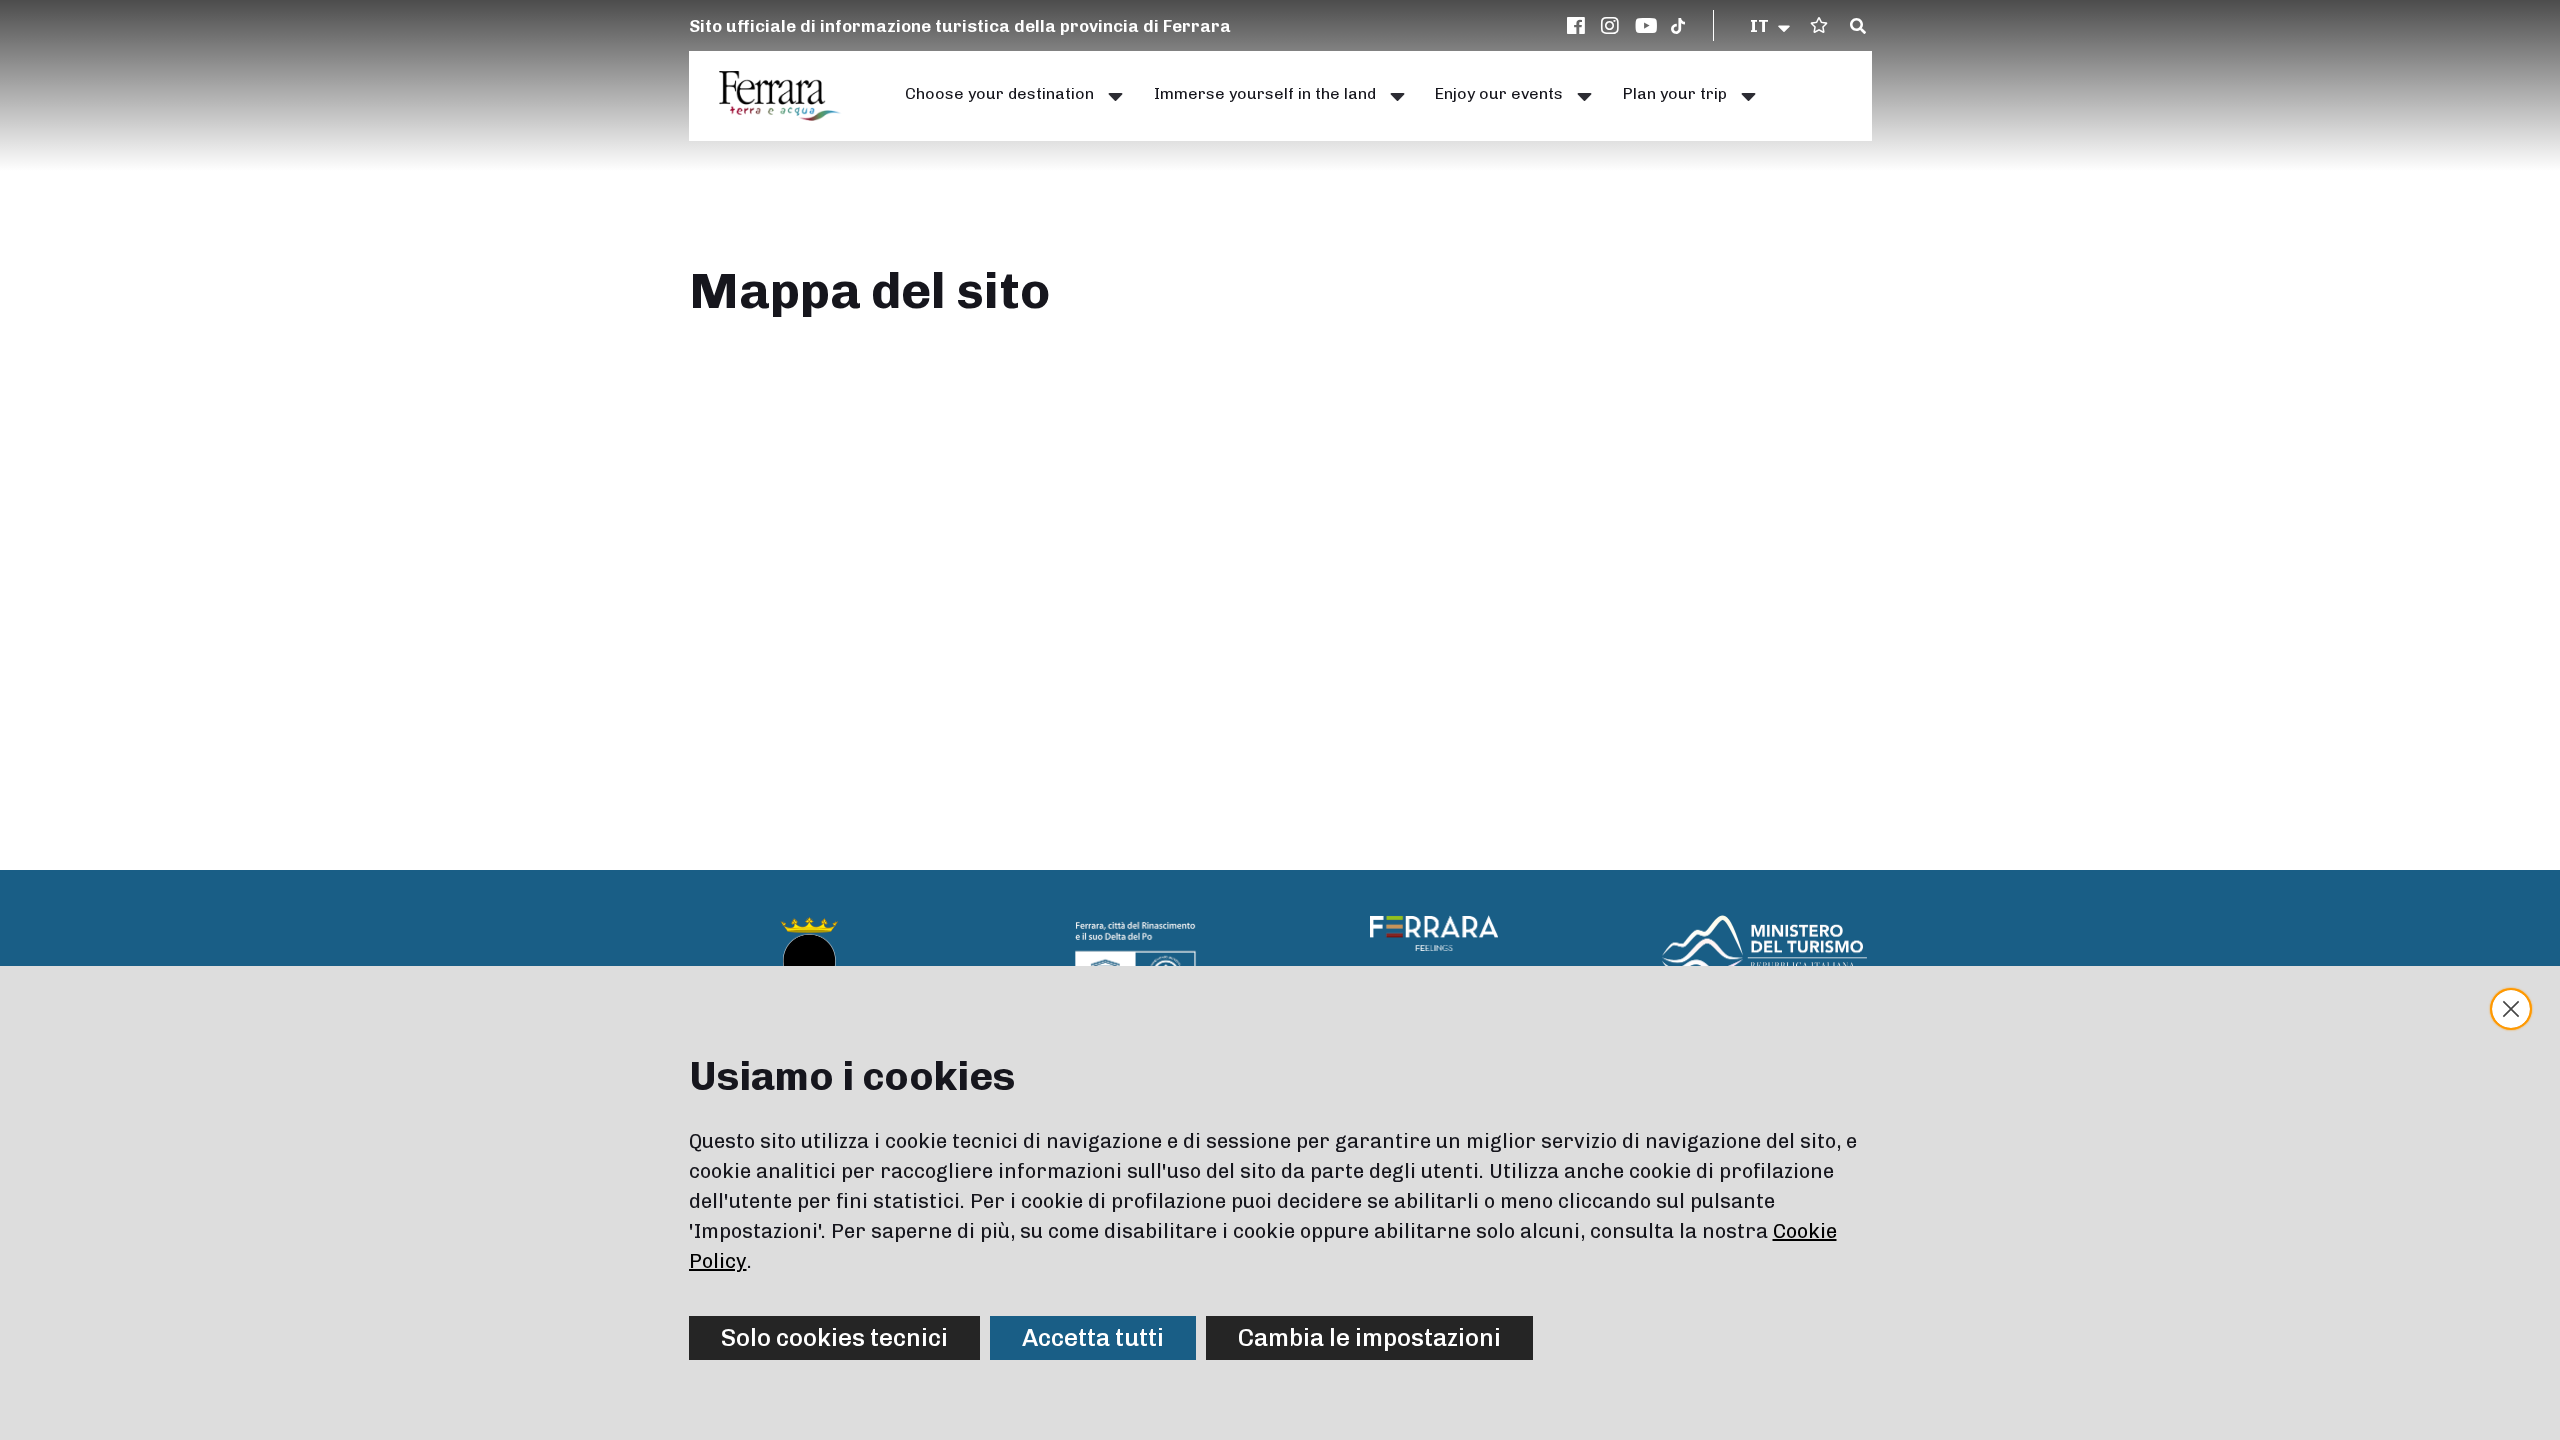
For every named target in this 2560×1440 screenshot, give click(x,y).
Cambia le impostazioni (1369, 1337)
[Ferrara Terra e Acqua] (790, 96)
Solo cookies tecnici (834, 1337)
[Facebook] (1579, 26)
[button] (1771, 26)
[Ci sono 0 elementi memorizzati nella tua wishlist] (1819, 25)
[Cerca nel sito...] (1858, 27)
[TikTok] (1678, 26)
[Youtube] (1647, 26)
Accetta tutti (1093, 1337)
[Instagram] (1613, 26)
